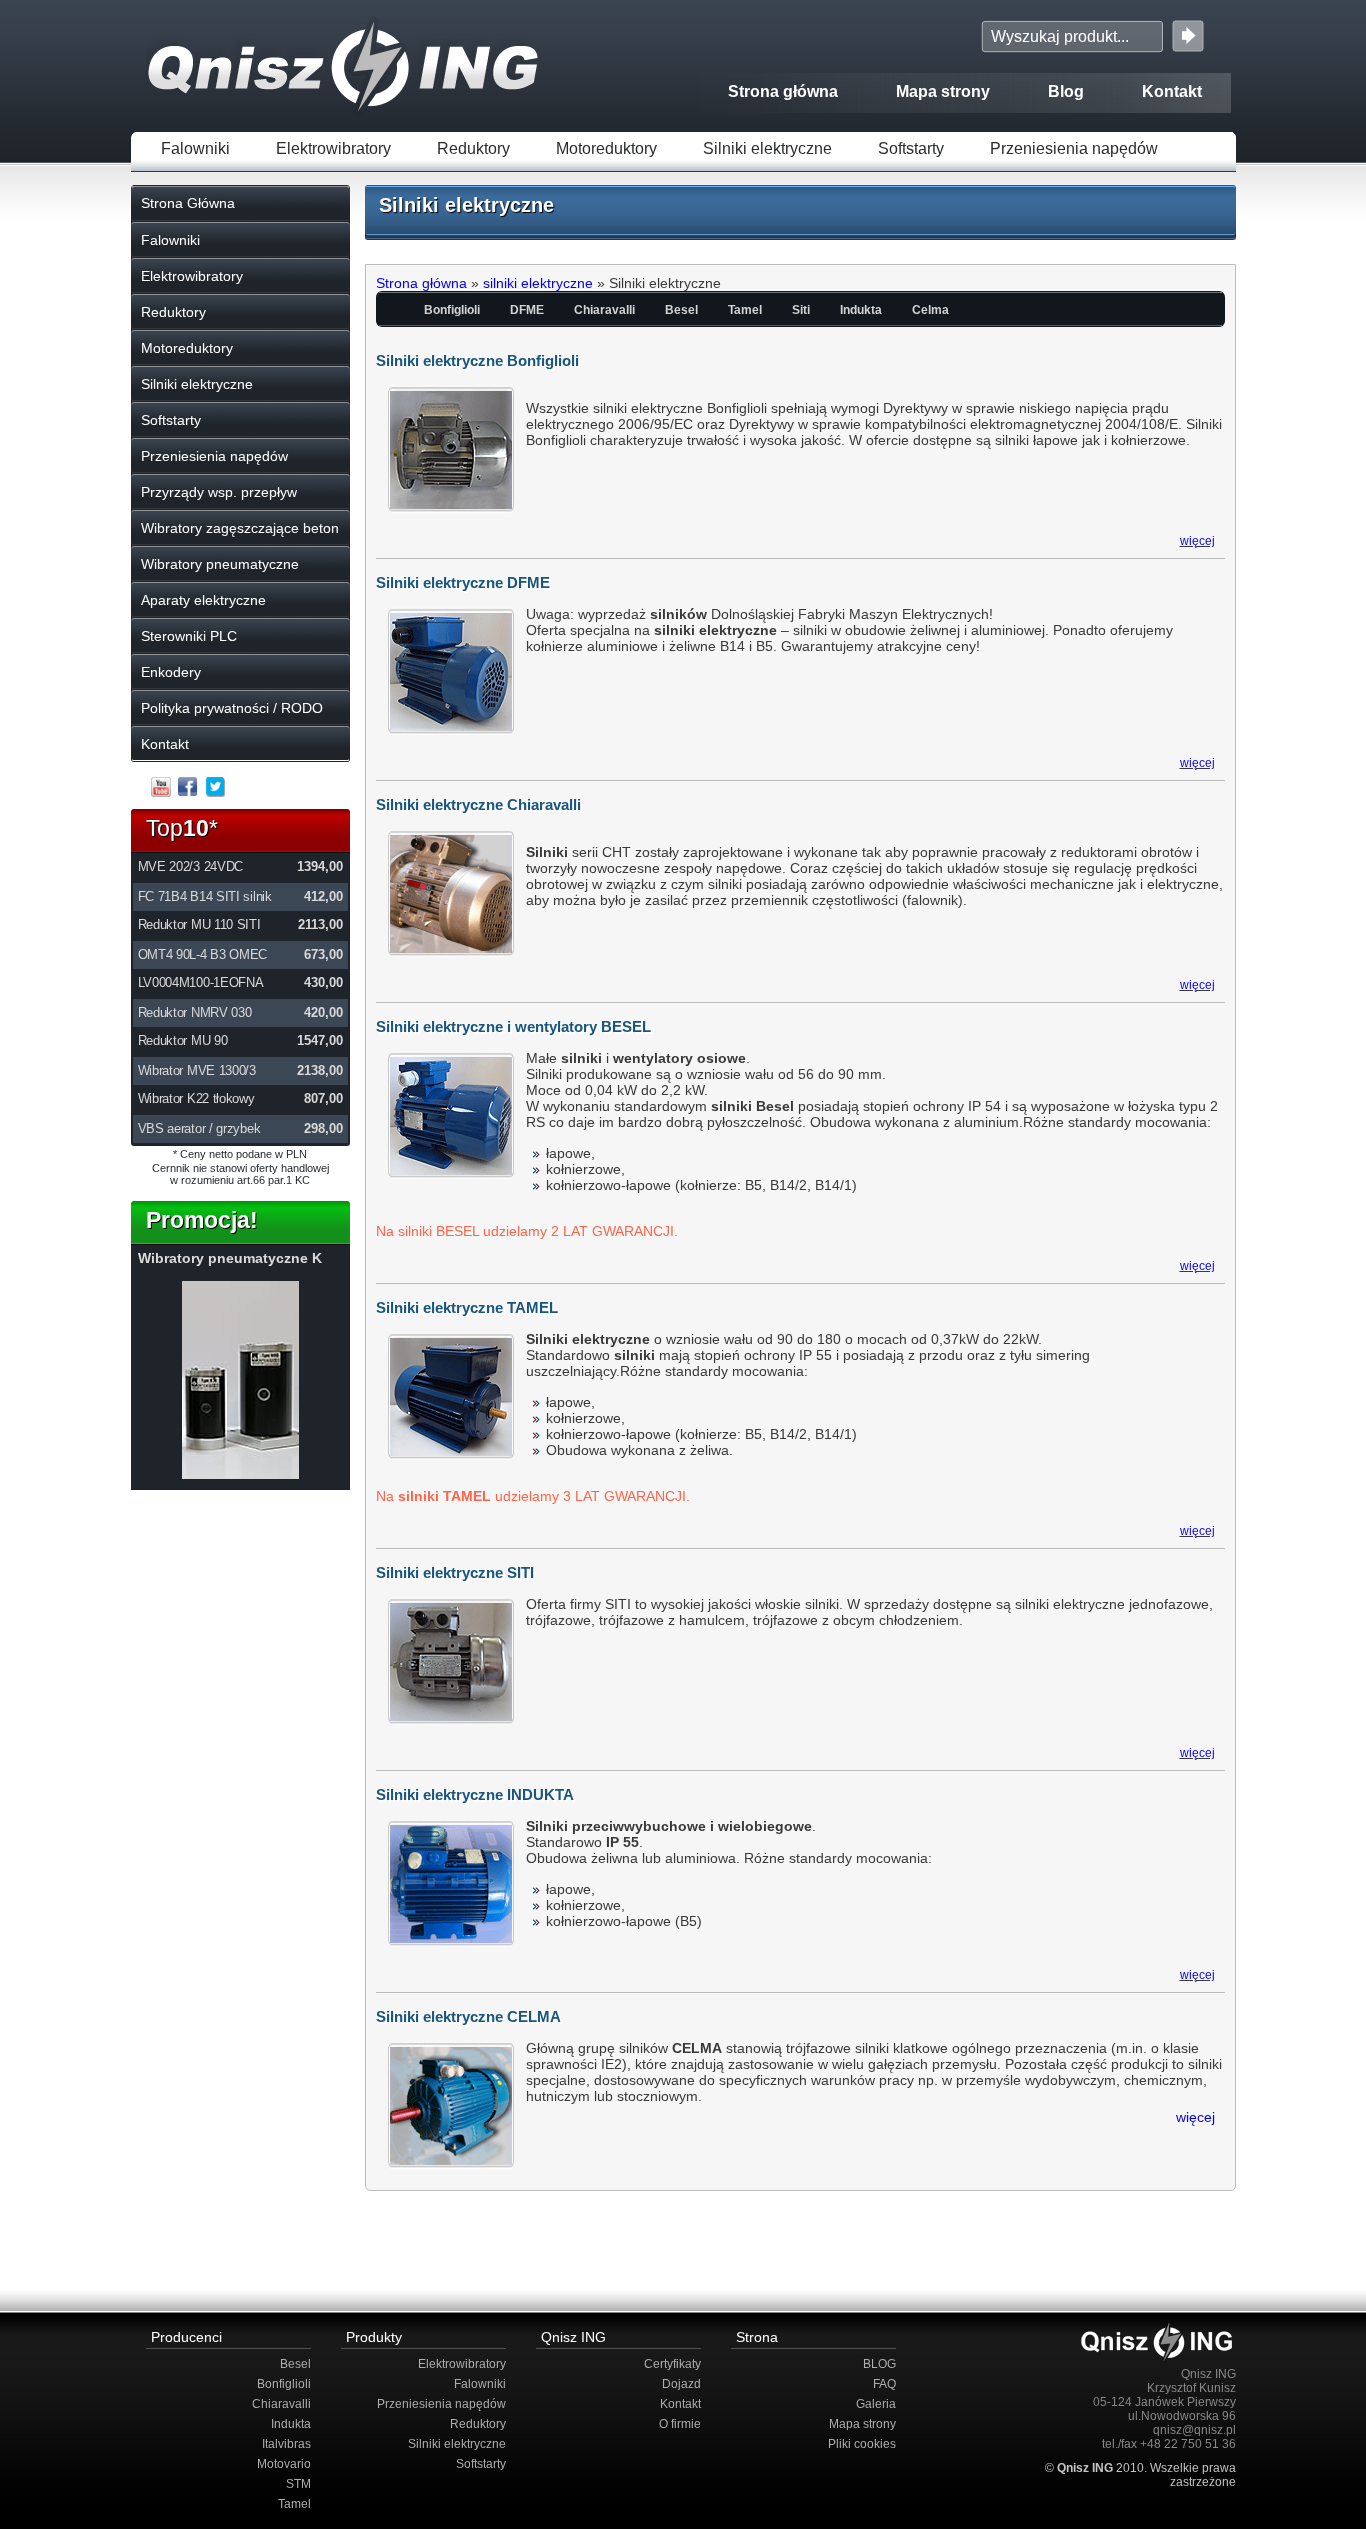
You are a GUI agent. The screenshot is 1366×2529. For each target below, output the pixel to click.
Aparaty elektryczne (203, 600)
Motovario (284, 2464)
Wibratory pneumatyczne (220, 564)
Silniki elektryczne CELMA (468, 2016)
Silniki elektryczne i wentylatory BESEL (513, 1026)
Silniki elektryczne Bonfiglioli (477, 360)
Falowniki (195, 148)
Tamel (745, 310)
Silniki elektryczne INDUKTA (475, 1794)
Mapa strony (943, 91)
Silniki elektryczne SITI (455, 1572)
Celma (930, 310)
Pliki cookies (862, 2444)
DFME (527, 310)
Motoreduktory (606, 148)
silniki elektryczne (538, 283)
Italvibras (286, 2444)
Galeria (876, 2404)
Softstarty (911, 148)
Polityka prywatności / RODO (232, 708)
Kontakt (1172, 91)
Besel (681, 310)
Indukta (861, 310)
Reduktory (473, 148)
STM (298, 2484)
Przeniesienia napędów (1074, 148)
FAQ (884, 2384)
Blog (1066, 91)
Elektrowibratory (333, 148)
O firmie (680, 2424)
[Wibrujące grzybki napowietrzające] (240, 1474)
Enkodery (171, 672)
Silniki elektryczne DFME (463, 582)
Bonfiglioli (452, 310)
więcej (1197, 541)
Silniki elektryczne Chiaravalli (478, 804)
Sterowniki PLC (189, 636)
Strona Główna (188, 203)
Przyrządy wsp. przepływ (219, 492)
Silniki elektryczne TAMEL (467, 1307)
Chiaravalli (604, 310)
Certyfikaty (672, 2364)
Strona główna (783, 91)
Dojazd (681, 2384)
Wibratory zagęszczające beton (240, 528)
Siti (801, 310)
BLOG (879, 2364)
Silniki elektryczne (767, 148)
